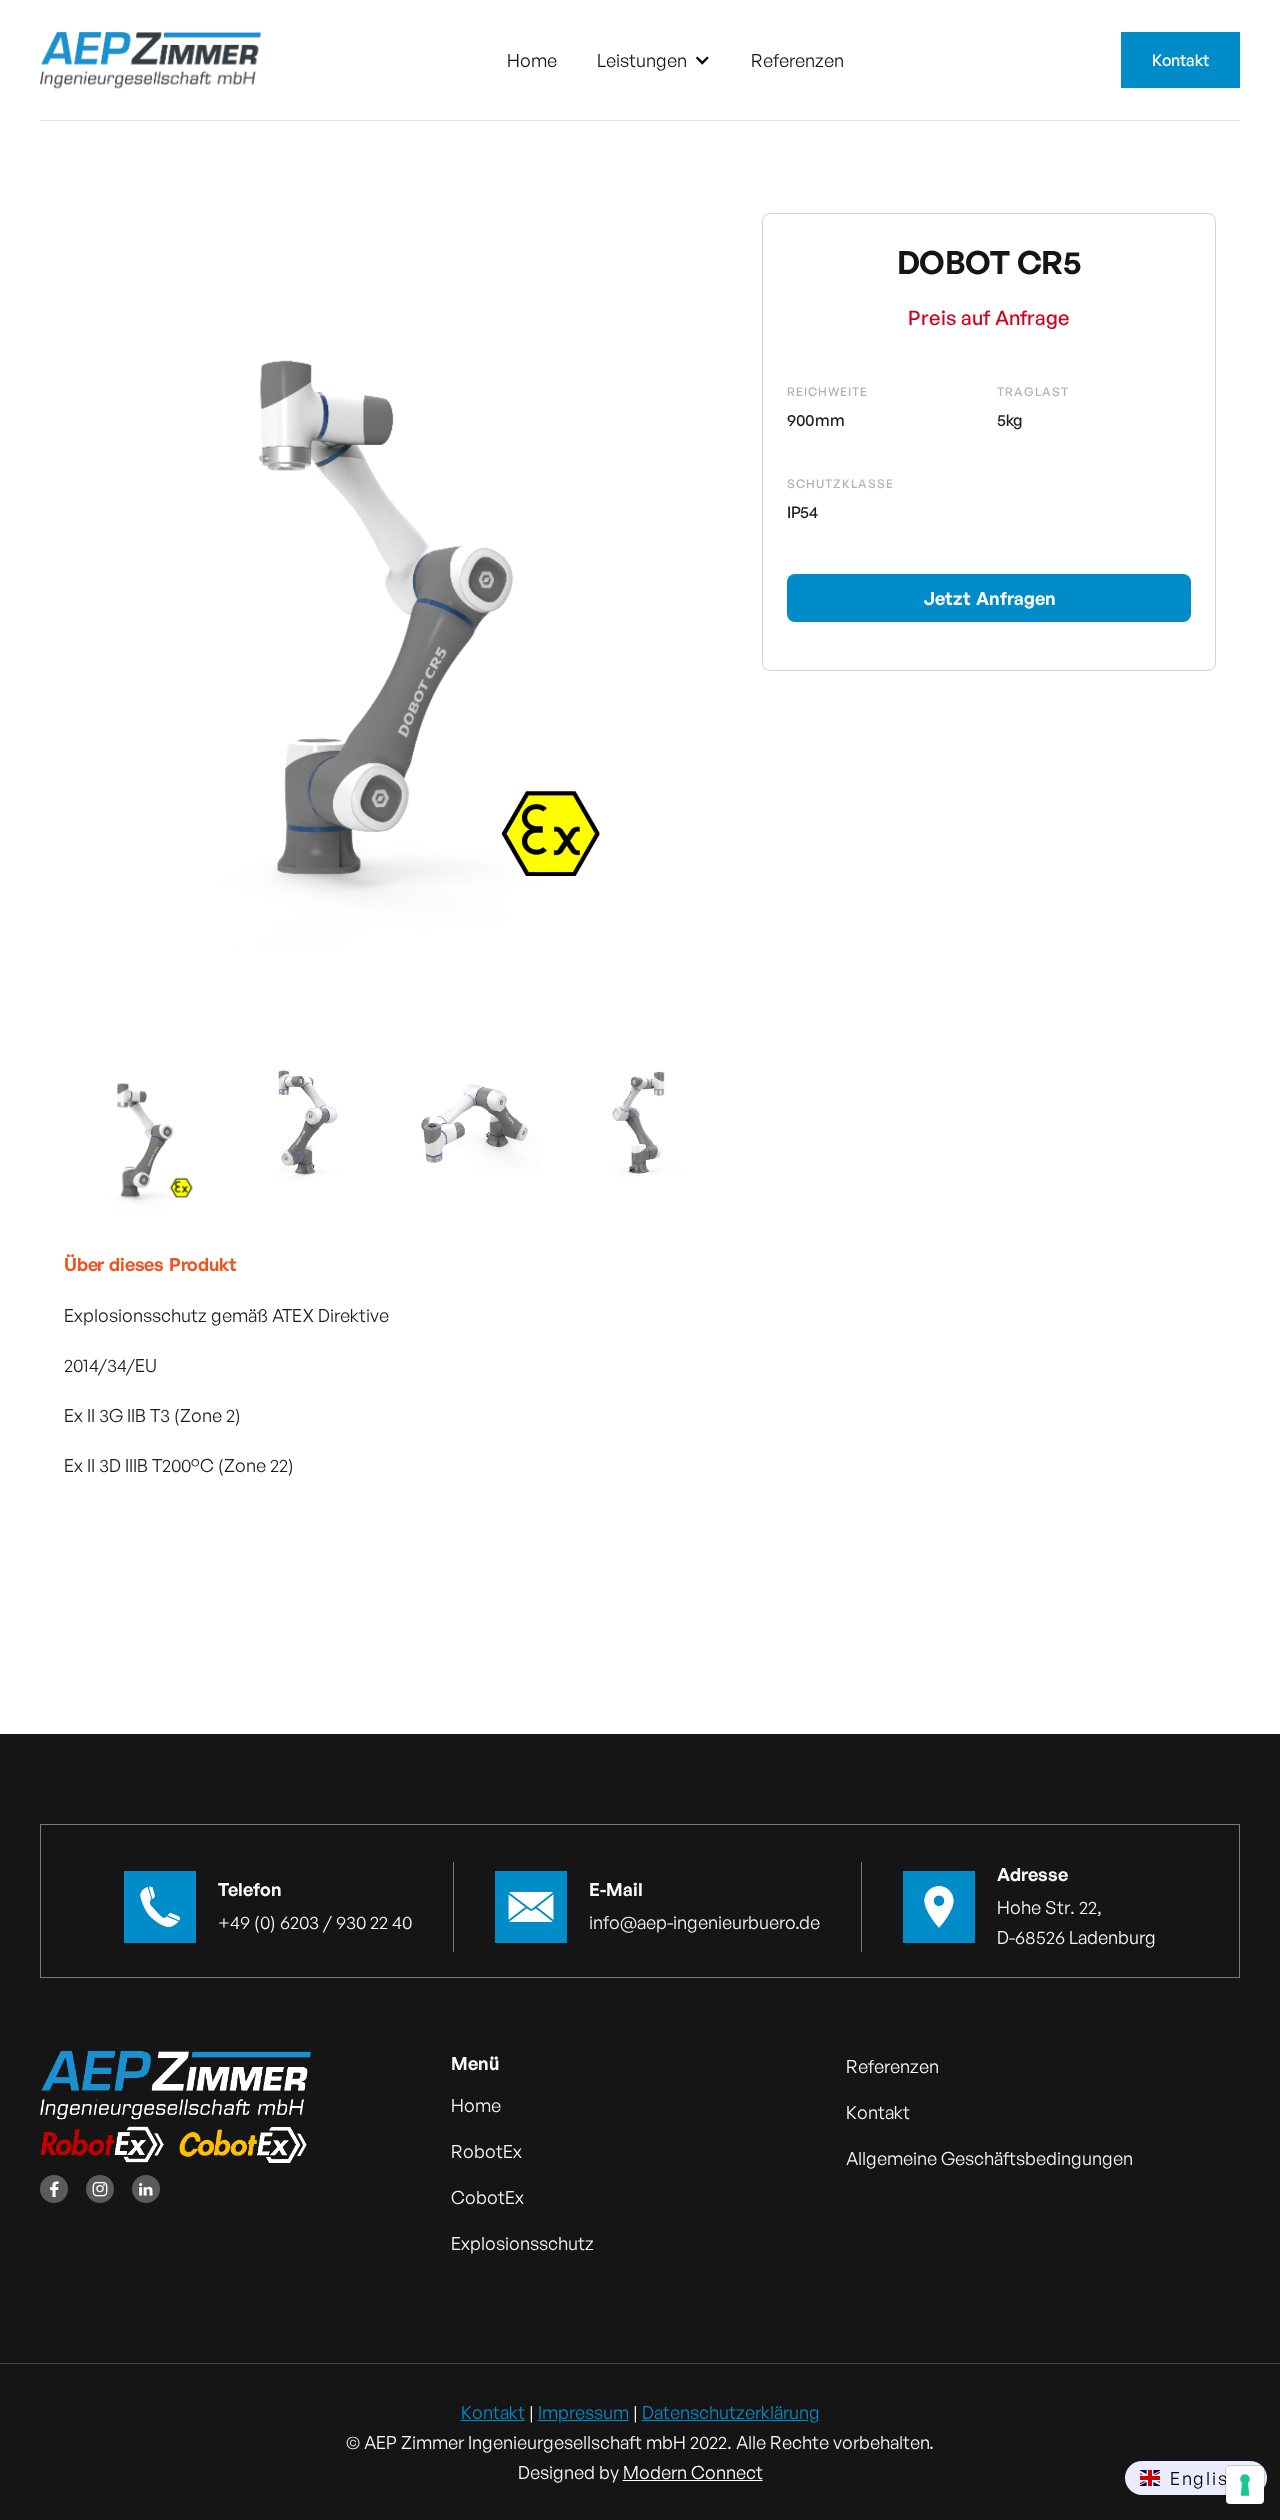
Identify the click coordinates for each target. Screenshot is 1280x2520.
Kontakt (1180, 60)
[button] (654, 60)
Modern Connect (693, 2472)
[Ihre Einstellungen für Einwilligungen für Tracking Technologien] (1245, 2485)
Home (532, 60)
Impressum (583, 2412)
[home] (150, 60)
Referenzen (797, 60)
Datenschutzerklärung (731, 2412)
